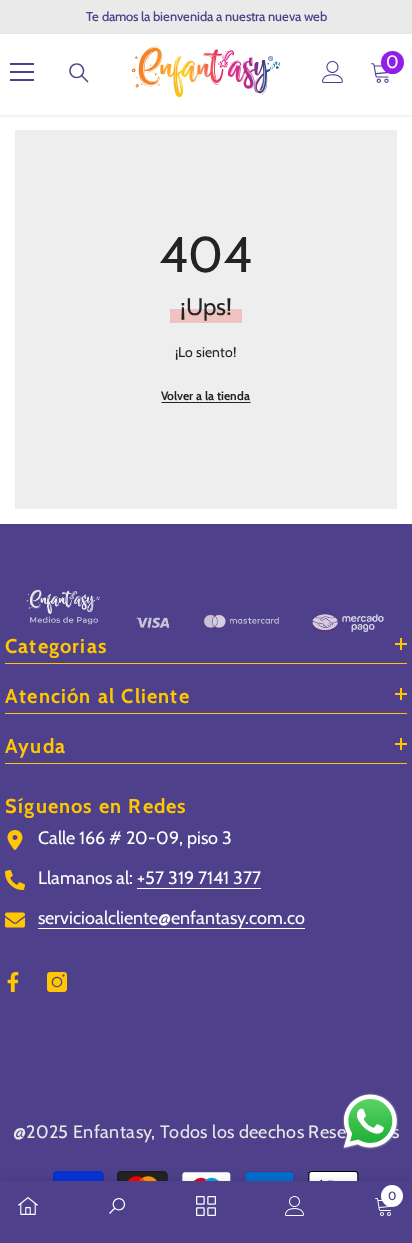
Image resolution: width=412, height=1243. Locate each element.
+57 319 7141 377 (199, 878)
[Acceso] (333, 72)
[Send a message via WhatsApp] (370, 1121)
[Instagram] (57, 982)
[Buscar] (79, 73)
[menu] (22, 72)
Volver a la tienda (205, 395)
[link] (117, 1208)
